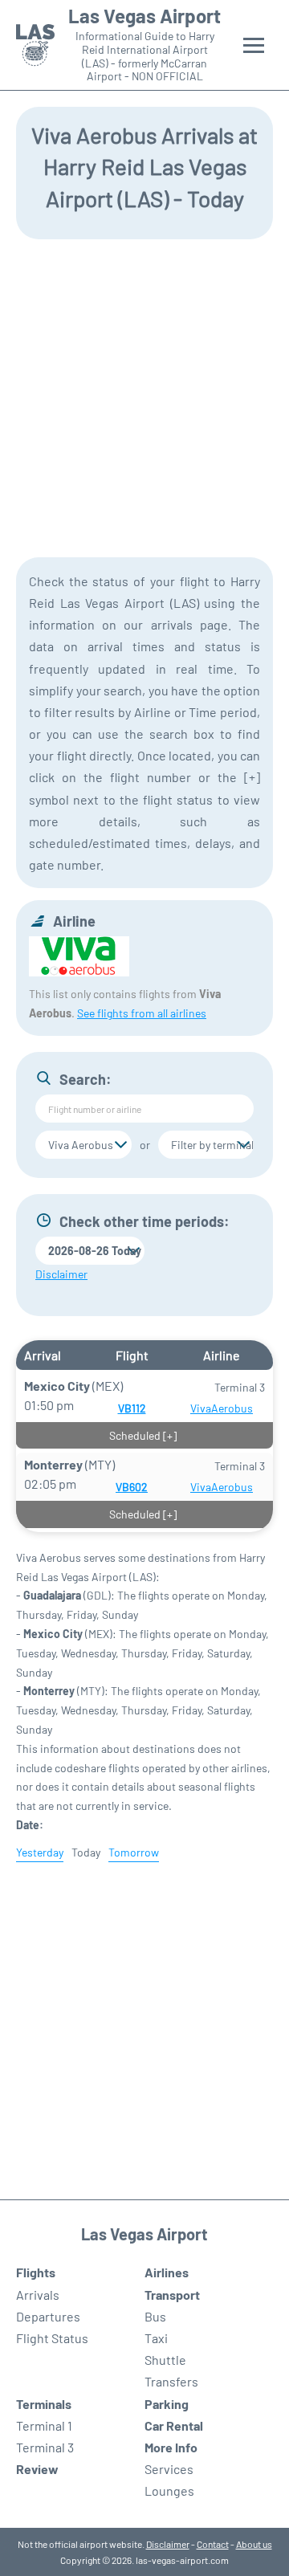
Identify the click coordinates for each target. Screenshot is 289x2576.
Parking (167, 2404)
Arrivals (38, 2295)
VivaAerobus (222, 1408)
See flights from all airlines (142, 1013)
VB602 (132, 1487)
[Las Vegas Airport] (35, 45)
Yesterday (40, 1852)
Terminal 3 (45, 2447)
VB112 (132, 1408)
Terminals (44, 2404)
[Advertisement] (144, 397)
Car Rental (174, 2425)
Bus (155, 2316)
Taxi (156, 2338)
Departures (48, 2316)
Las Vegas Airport (144, 16)
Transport (172, 2295)
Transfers (171, 2381)
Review (37, 2469)
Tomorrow (134, 1852)
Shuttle (165, 2360)
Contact (213, 2544)
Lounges (169, 2490)
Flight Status (52, 2338)
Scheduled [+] (143, 1435)
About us (254, 2544)
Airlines (167, 2272)
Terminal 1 (44, 2425)
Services (169, 2469)
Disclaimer (168, 2544)
